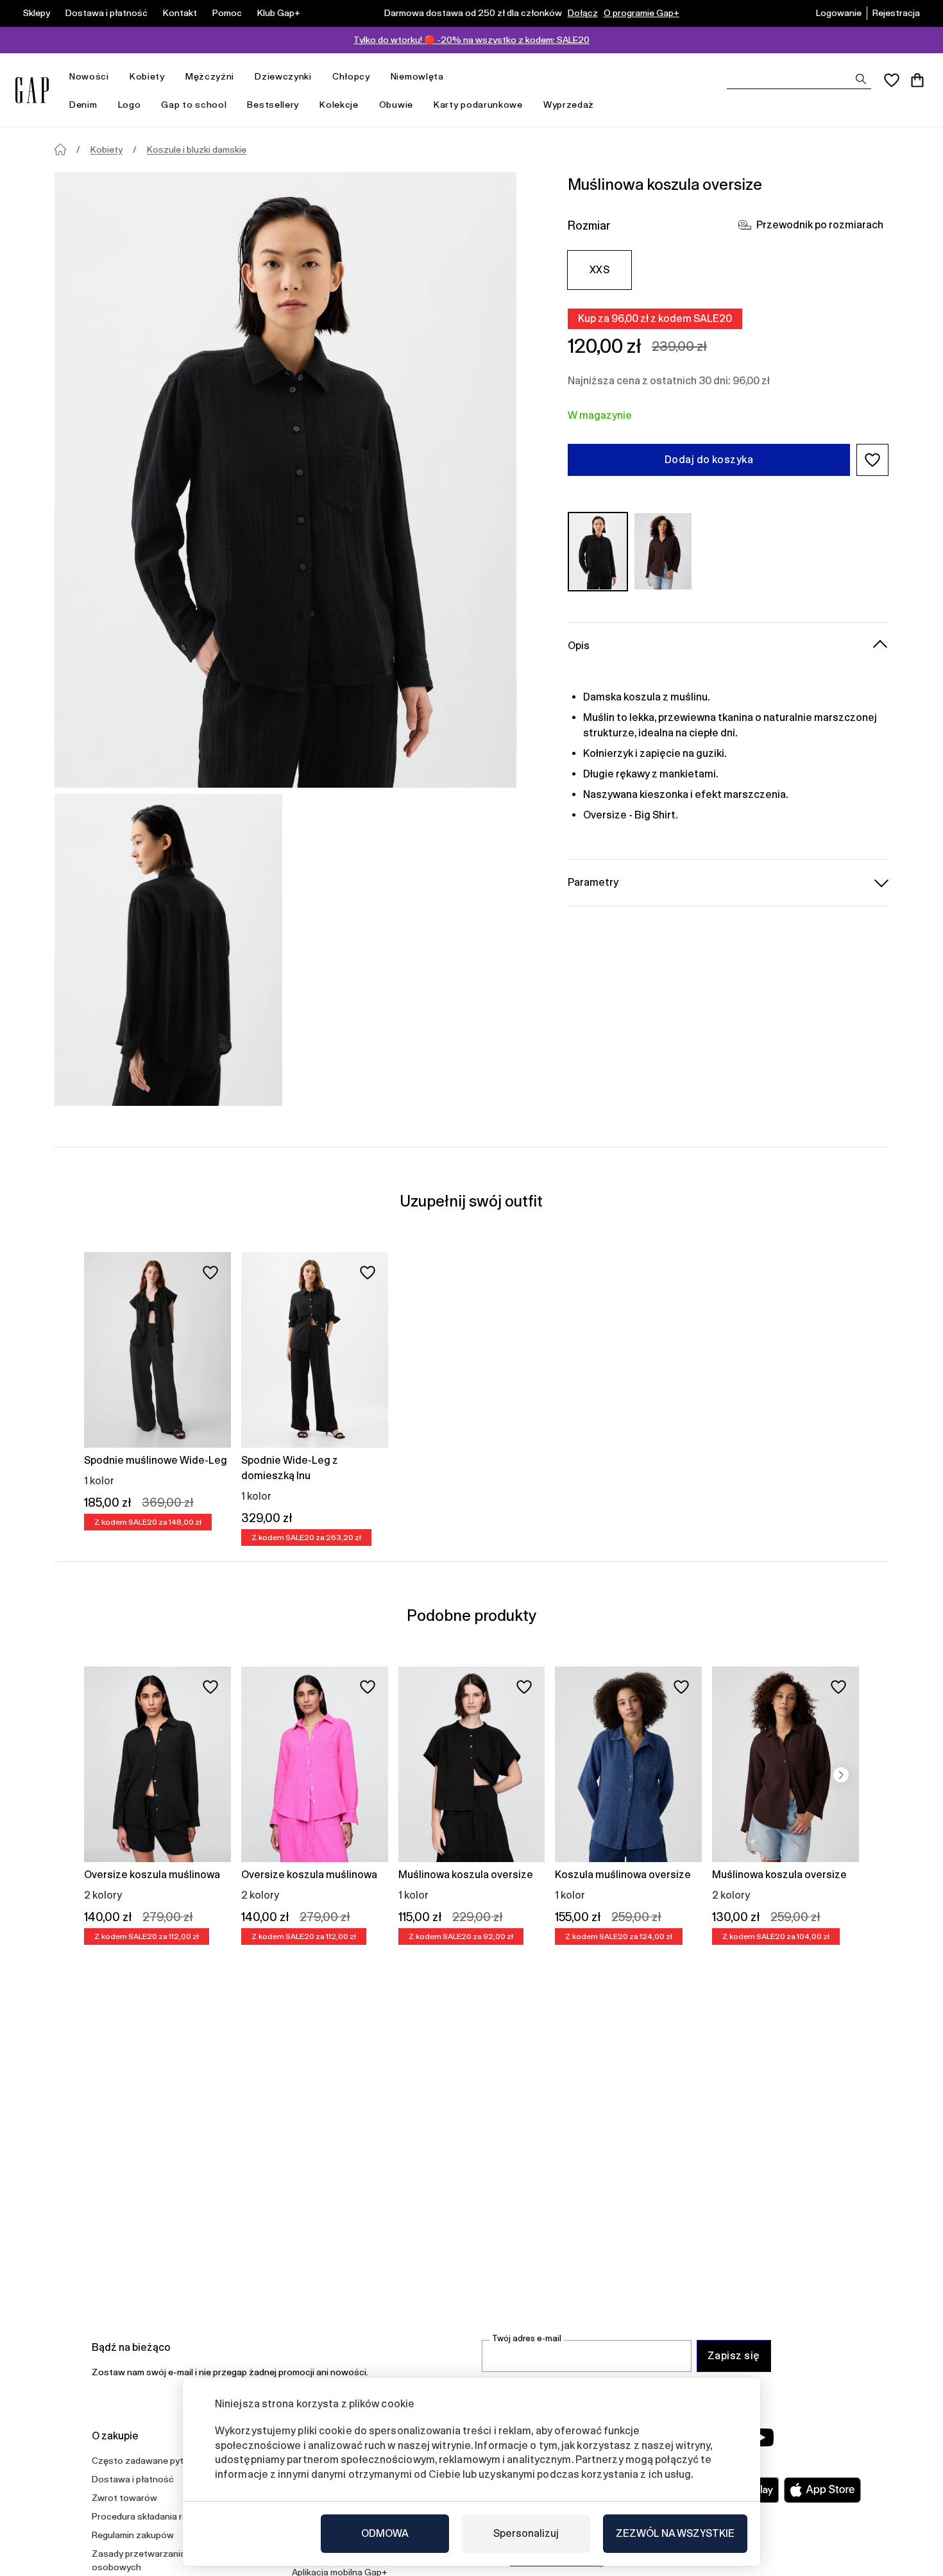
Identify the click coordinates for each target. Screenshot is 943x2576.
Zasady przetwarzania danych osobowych (155, 2560)
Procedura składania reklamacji (156, 2516)
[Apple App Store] (822, 2490)
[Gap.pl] (32, 90)
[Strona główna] (60, 149)
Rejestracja (896, 13)
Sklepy (37, 13)
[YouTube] (761, 2437)
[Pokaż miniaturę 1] (168, 950)
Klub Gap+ (279, 13)
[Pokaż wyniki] (861, 79)
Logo (130, 105)
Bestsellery (273, 105)
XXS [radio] (599, 270)
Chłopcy (351, 76)
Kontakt (180, 13)
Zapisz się (734, 2356)
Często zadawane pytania (146, 2461)
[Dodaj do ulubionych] (210, 1273)
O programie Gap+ (641, 13)
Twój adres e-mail (527, 2338)
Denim (83, 105)
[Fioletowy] (663, 551)
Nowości (89, 76)
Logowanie (839, 13)
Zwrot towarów (124, 2498)
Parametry (593, 882)
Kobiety (147, 76)
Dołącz (583, 13)
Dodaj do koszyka (709, 460)
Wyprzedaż (569, 105)
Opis (579, 645)
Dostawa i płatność (106, 13)
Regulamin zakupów (133, 2535)
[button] (872, 460)
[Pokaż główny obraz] (285, 480)
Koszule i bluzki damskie (197, 149)
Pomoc (227, 13)
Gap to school (194, 105)
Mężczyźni (210, 76)
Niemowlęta (417, 76)
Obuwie (396, 105)
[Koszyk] (917, 80)
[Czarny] (598, 551)
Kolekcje (339, 105)
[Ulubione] (892, 80)
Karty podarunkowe (478, 105)
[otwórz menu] (115, 77)
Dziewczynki (283, 76)
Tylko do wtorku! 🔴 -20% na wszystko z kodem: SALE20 (471, 40)
